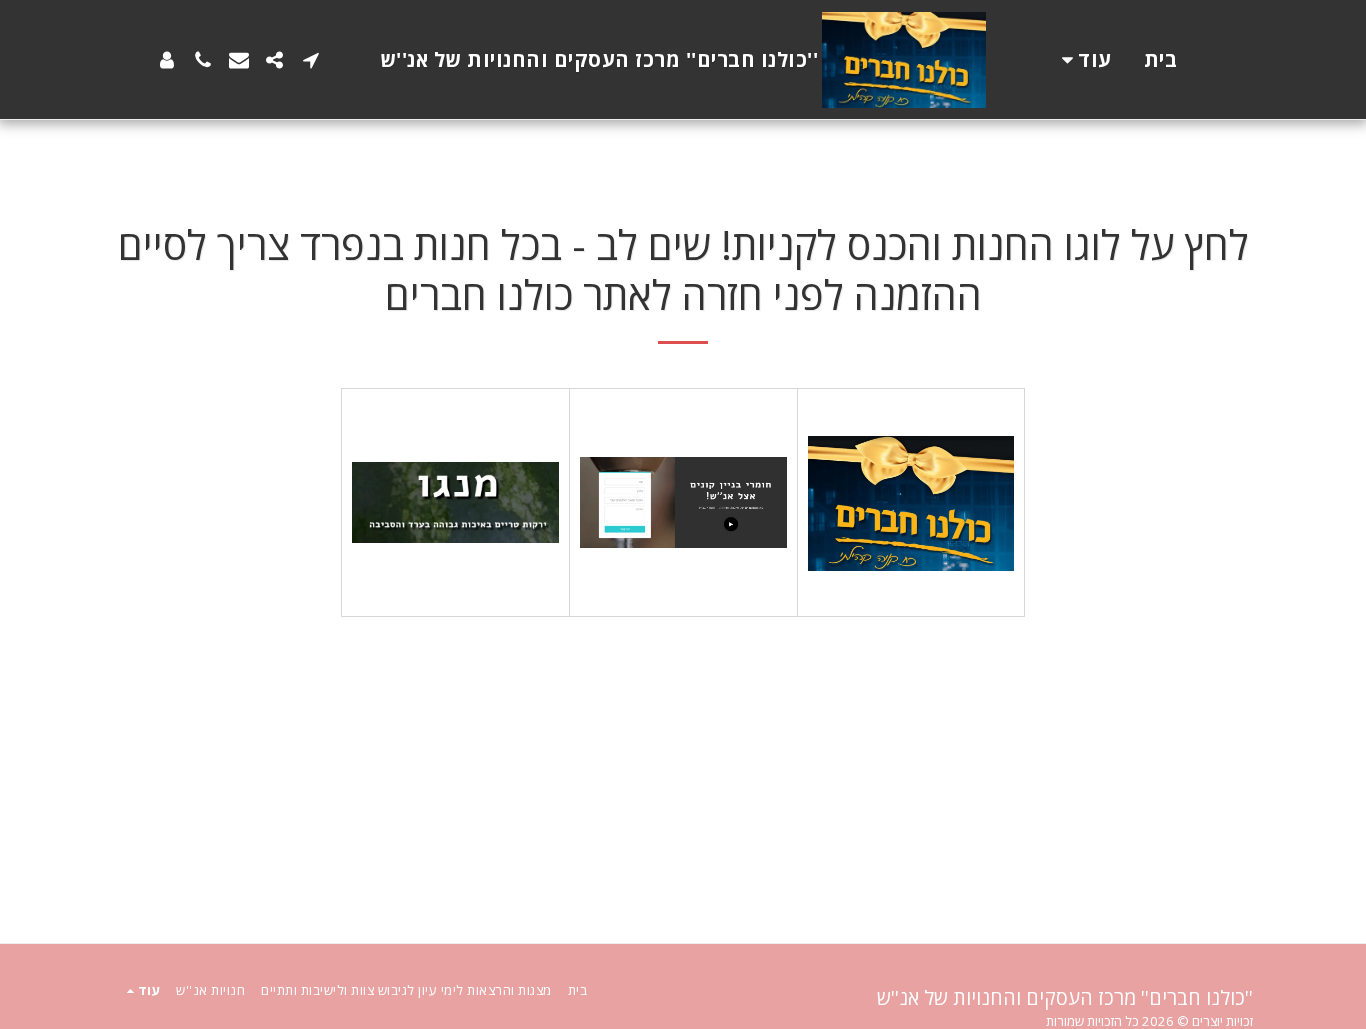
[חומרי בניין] (683, 502)
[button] (311, 60)
